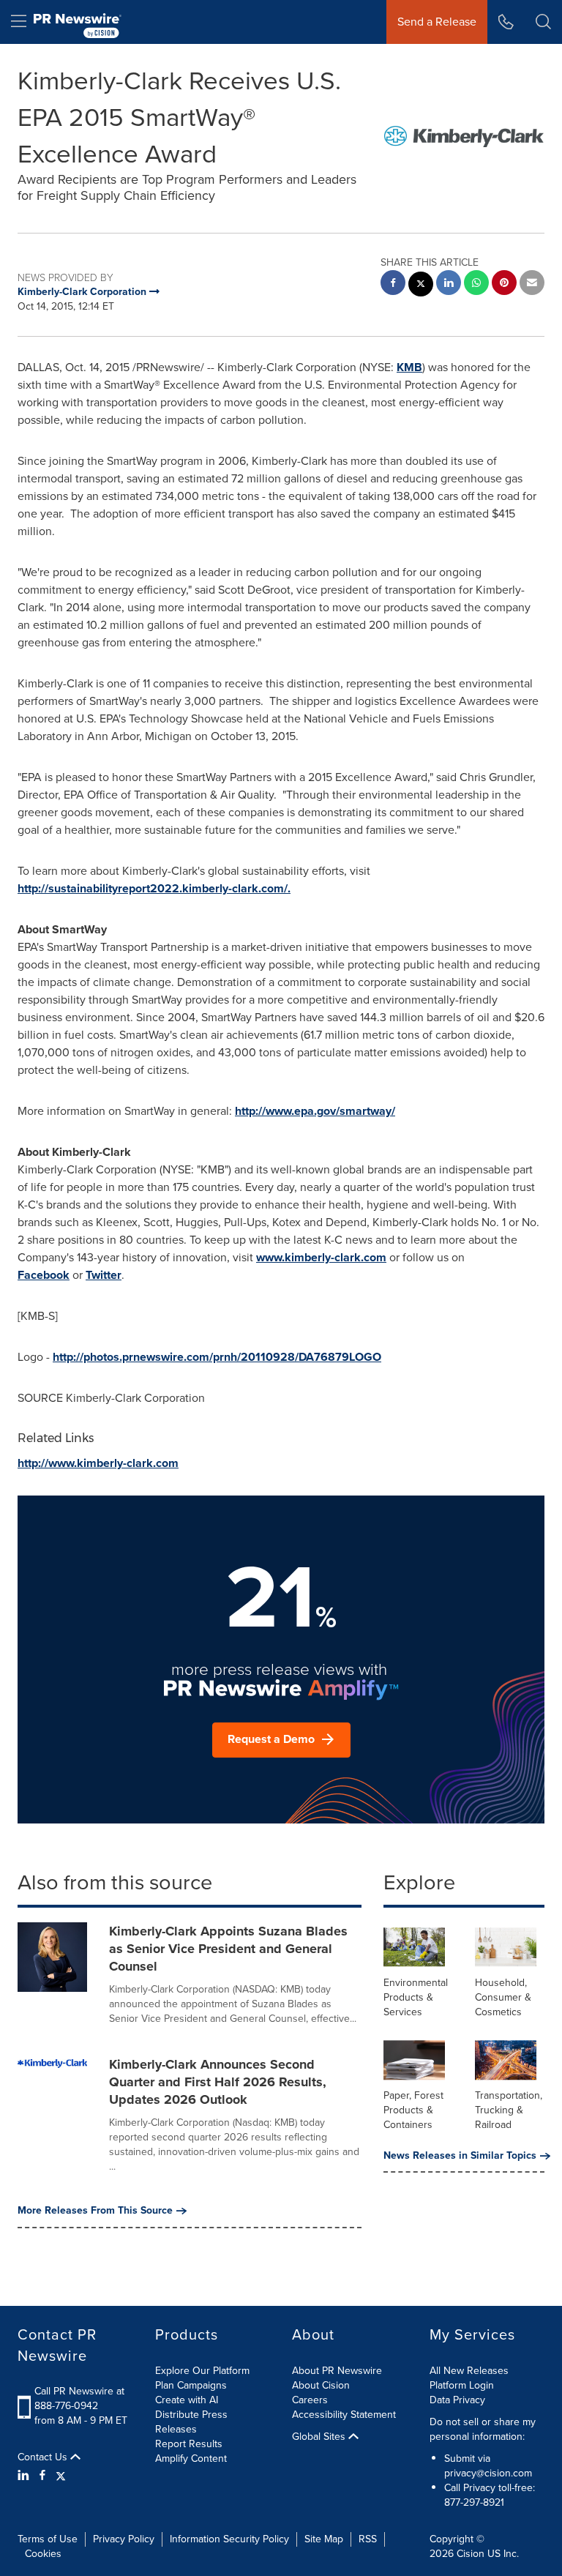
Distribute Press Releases (191, 2422)
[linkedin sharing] (449, 284)
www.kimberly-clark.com (321, 1257)
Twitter (104, 1275)
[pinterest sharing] (504, 284)
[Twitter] (61, 2476)
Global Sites (320, 2437)
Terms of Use (48, 2539)
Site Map (324, 2539)
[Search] (543, 22)
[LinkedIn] (25, 2476)
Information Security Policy (229, 2539)
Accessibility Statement (344, 2415)
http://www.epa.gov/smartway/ (315, 1111)
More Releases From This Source (95, 2211)
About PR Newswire (337, 2371)
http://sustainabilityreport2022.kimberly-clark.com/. (154, 888)
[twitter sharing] (421, 286)
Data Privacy (457, 2400)
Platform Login (462, 2385)
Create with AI (187, 2400)
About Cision (321, 2385)
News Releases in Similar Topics (460, 2156)
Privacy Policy (124, 2539)
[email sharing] (532, 284)
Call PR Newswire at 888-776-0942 (79, 2398)
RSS (368, 2539)
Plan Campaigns (191, 2385)
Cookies (43, 2554)
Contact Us (44, 2457)
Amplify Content (191, 2459)
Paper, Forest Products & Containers (413, 2110)
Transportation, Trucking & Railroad (509, 2110)
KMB (409, 367)
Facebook (44, 1275)
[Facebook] (42, 2476)
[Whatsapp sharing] (476, 284)
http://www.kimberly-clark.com (98, 1463)
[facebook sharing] (393, 284)
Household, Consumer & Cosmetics (503, 1997)
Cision (471, 2554)
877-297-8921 (474, 2502)
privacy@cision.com (488, 2473)
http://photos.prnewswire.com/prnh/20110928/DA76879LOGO (217, 1357)
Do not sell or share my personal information (483, 2429)
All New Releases (469, 2371)
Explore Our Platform (202, 2371)
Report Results (189, 2444)
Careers (310, 2400)
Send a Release (437, 22)
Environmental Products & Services (416, 1997)
